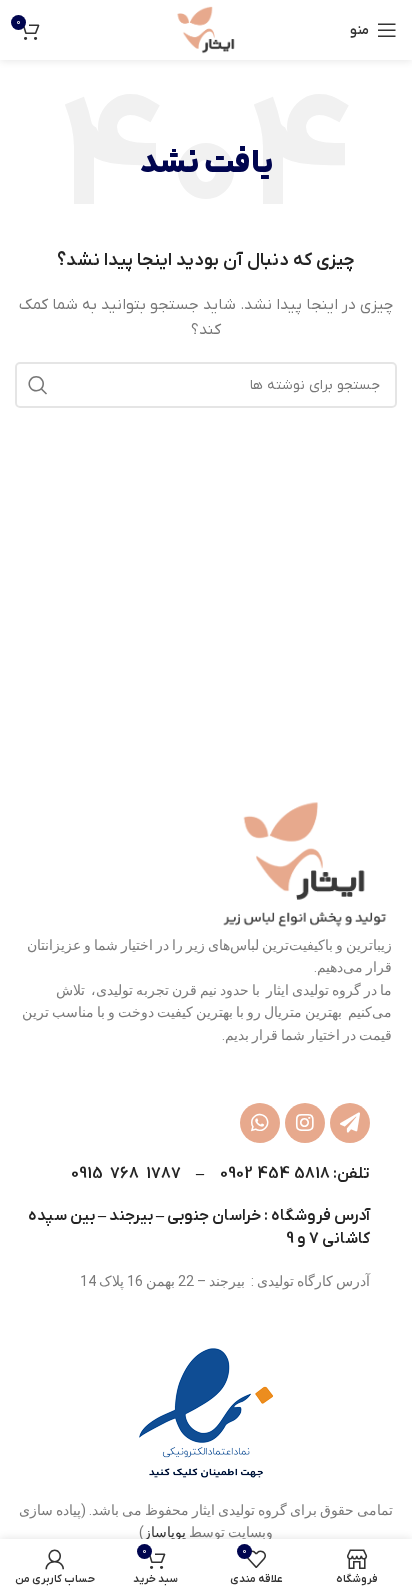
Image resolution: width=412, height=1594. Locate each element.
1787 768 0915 (125, 1174)
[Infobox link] (206, 1414)
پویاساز (165, 1532)
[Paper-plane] (350, 1123)
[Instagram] (305, 1123)
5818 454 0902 (275, 1174)
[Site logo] (206, 29)
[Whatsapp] (260, 1123)
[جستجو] (38, 385)
